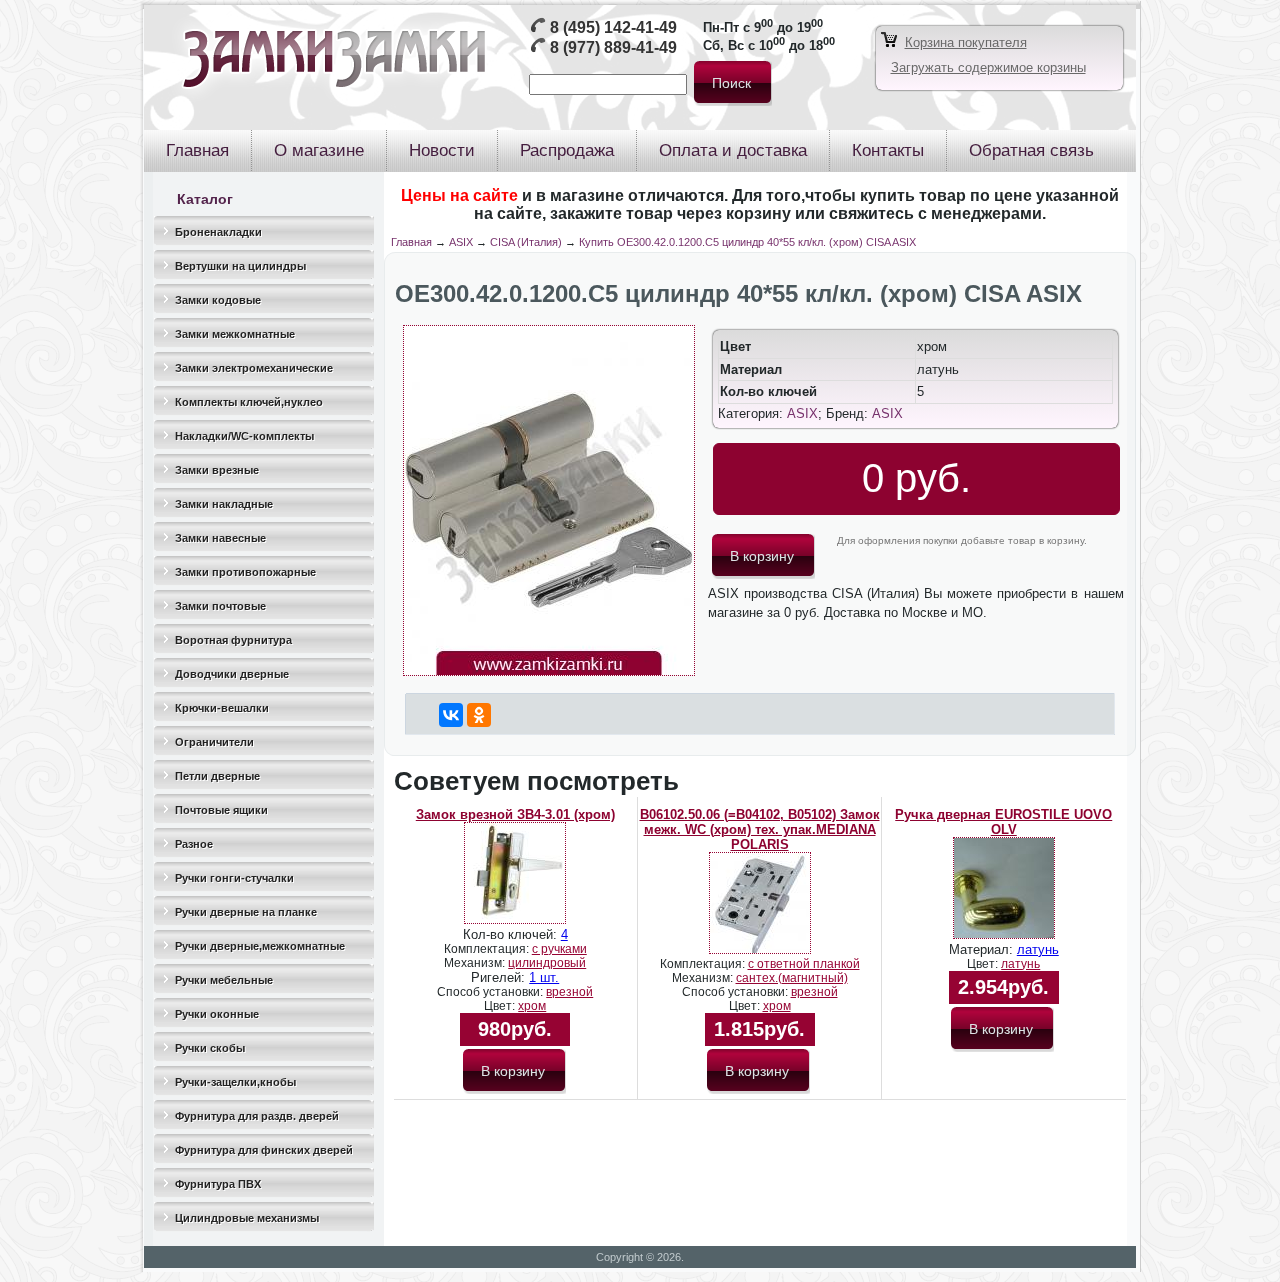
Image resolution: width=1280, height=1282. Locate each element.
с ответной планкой (804, 964)
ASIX (461, 242)
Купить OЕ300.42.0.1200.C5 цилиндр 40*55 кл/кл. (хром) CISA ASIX (747, 242)
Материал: (983, 949)
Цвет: (501, 1006)
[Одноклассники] (479, 715)
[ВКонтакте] (451, 715)
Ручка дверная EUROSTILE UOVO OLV (1003, 822)
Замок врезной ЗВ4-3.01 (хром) (515, 814)
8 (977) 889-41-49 (613, 47)
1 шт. (544, 977)
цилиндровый (547, 963)
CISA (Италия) (526, 242)
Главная (411, 242)
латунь (1038, 949)
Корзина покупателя (966, 42)
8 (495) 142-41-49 (613, 27)
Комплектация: (488, 949)
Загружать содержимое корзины (988, 67)
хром (532, 1006)
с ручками (559, 949)
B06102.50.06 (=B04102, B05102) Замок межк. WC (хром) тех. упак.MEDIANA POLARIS (760, 829)
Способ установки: (491, 992)
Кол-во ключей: (512, 934)
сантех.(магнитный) (792, 978)
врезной (569, 992)
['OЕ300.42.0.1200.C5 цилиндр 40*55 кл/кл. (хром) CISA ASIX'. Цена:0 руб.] (549, 671)
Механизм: (476, 963)
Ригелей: (500, 977)
